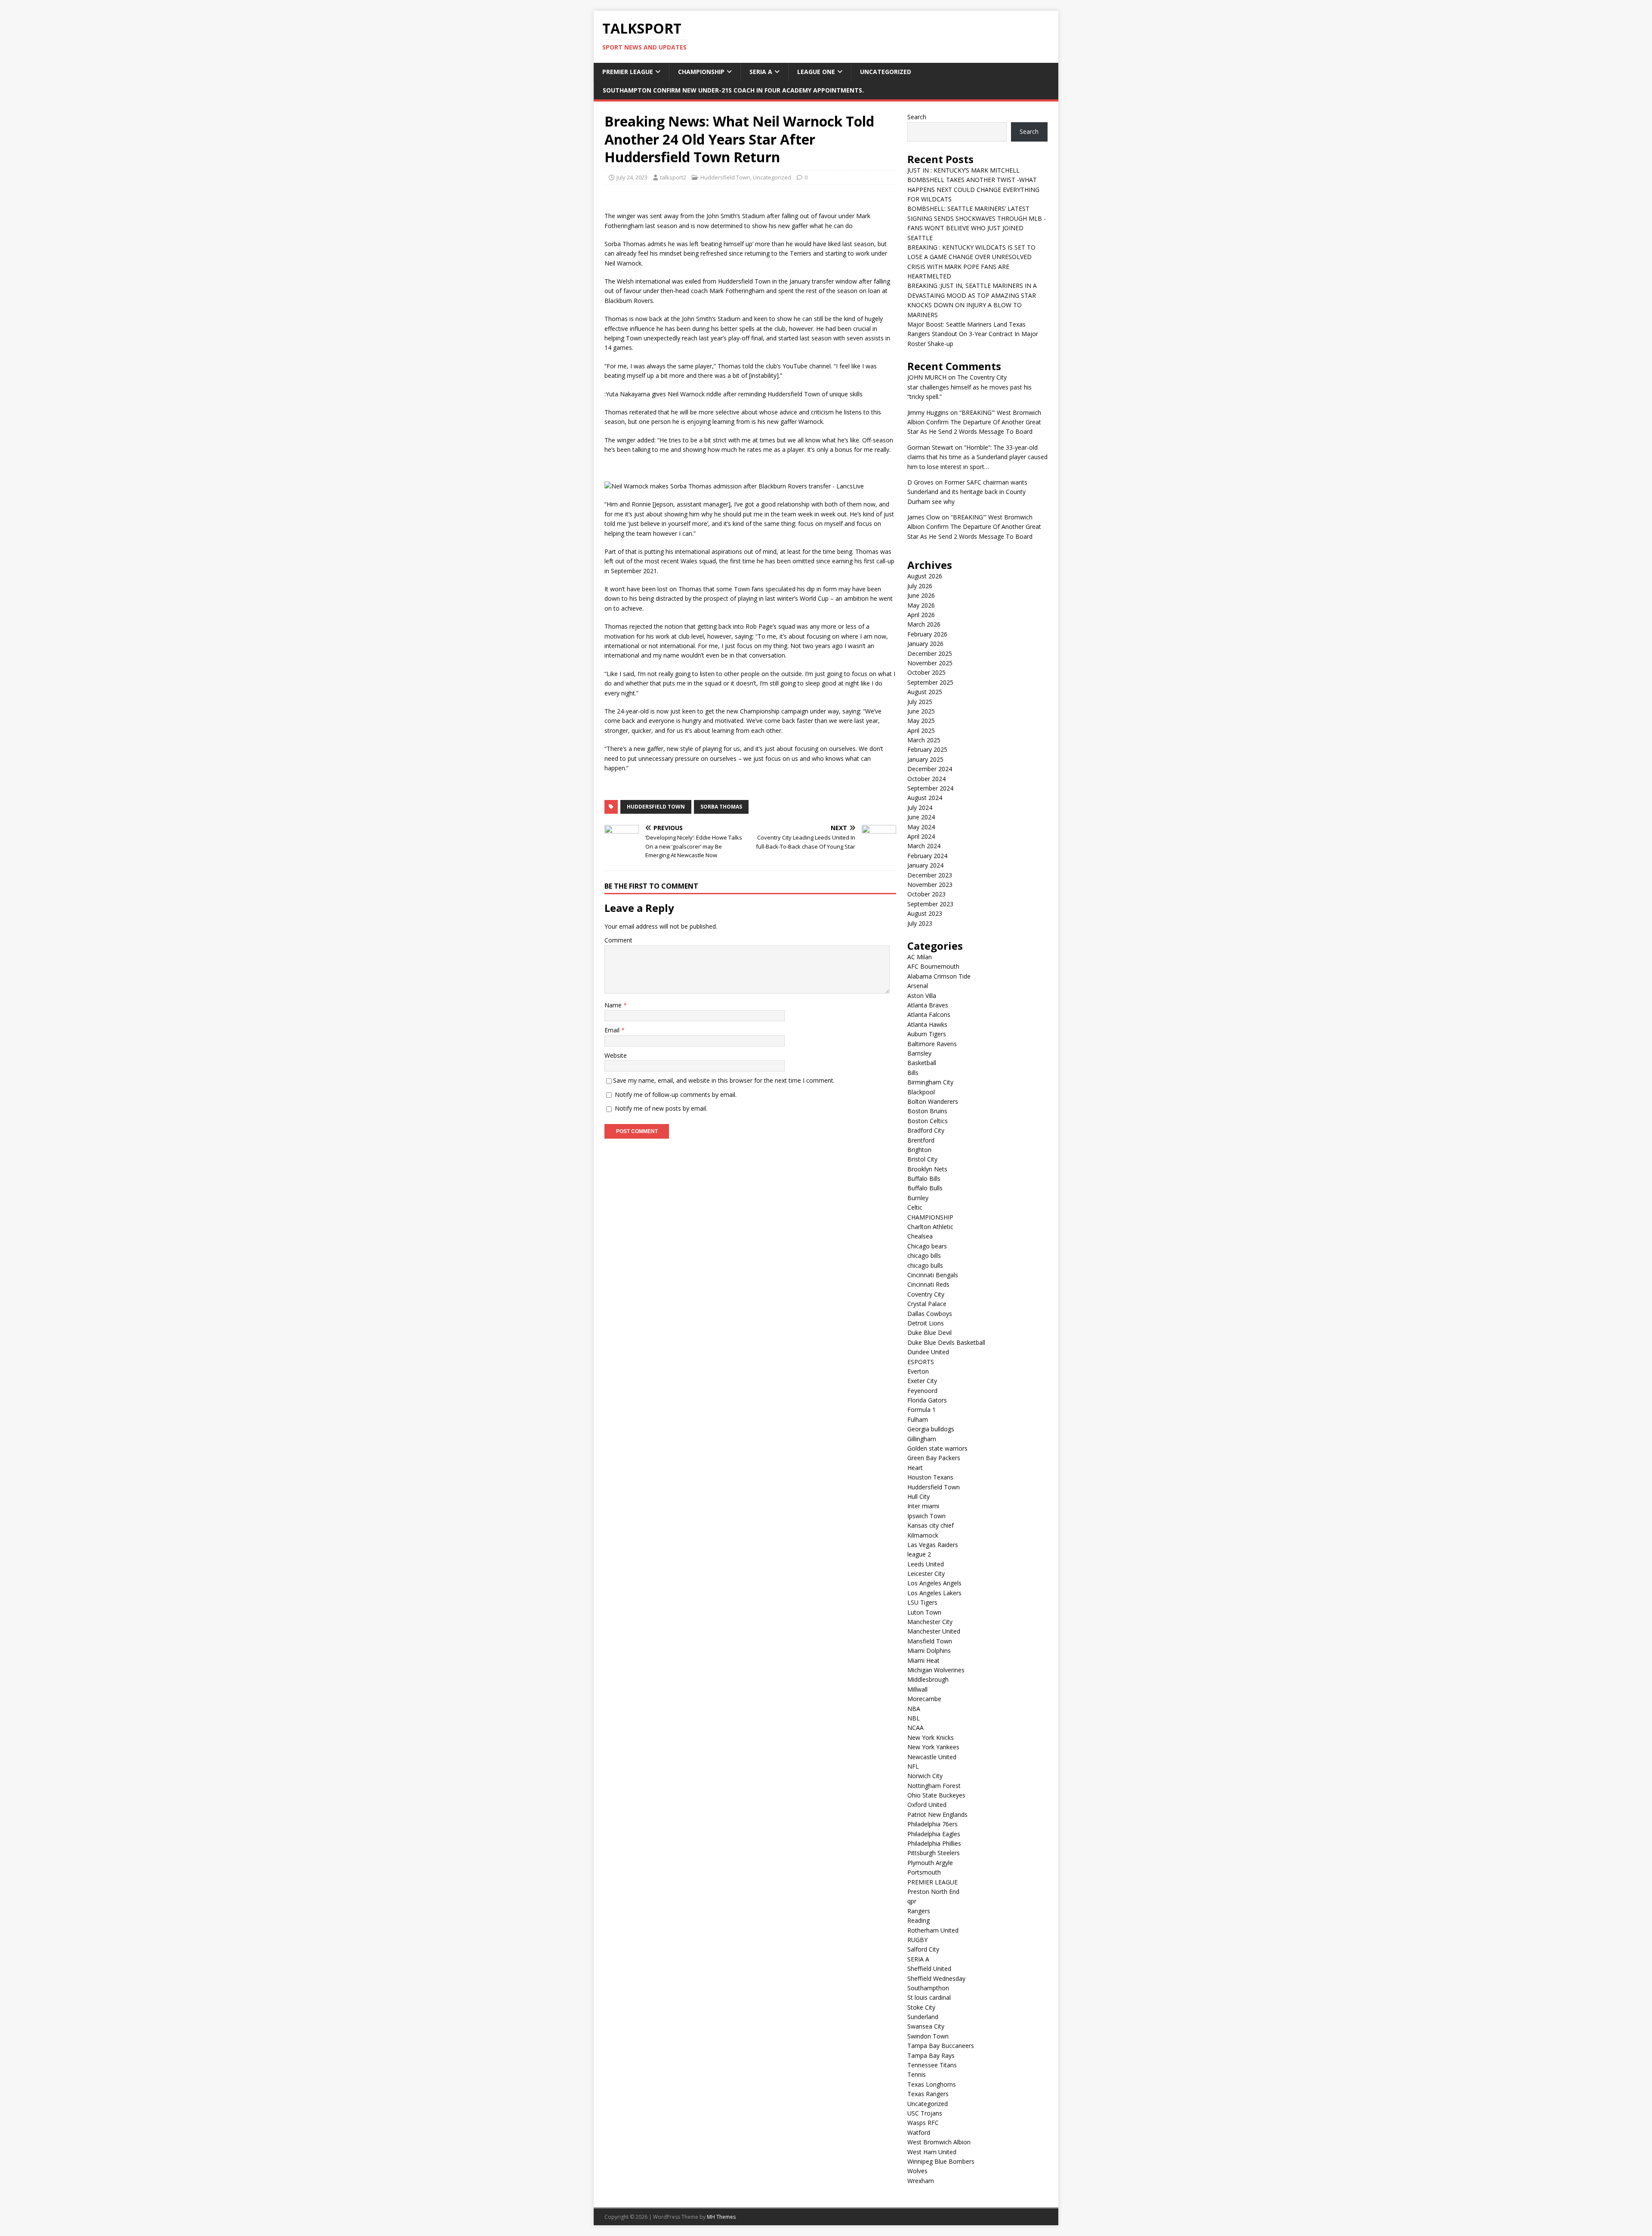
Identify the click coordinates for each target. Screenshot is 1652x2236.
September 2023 (930, 904)
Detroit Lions (926, 1323)
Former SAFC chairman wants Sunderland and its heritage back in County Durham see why (967, 492)
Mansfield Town (930, 1641)
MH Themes (721, 2217)
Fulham (918, 1419)
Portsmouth (924, 1872)
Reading (918, 1920)
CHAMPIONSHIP (701, 72)
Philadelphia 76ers (932, 1824)
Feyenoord (922, 1391)
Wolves (917, 2171)
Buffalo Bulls (925, 1188)
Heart (915, 1468)
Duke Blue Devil (929, 1333)
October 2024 (926, 779)
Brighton (919, 1150)
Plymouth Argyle (930, 1863)
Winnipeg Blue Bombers (941, 2161)
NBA (914, 1709)
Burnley (918, 1198)
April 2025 (921, 730)
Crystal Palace (927, 1304)
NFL (913, 1766)
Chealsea (920, 1236)
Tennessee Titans (932, 2065)
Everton (918, 1371)
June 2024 (921, 817)
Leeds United (926, 1564)
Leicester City (926, 1574)
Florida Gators (927, 1400)
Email (613, 1030)
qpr (912, 1901)
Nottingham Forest (934, 1786)
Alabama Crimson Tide (939, 976)
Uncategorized (886, 72)
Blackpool (921, 1092)
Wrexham (921, 2181)
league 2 (919, 1554)
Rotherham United (933, 1930)
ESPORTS (921, 1362)
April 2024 (921, 836)
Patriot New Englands (937, 1814)
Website (616, 1055)
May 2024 (921, 827)
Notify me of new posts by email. (661, 1108)
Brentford (921, 1140)
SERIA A (761, 72)
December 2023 (930, 875)
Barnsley (919, 1053)
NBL (914, 1718)
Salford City (923, 1949)
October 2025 (926, 672)
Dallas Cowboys (930, 1314)
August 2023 (925, 913)
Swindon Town (928, 2036)
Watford (919, 2133)
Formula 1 (922, 1410)
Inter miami (923, 1506)
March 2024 (924, 846)
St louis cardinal (929, 1997)
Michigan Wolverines (936, 1670)
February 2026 (927, 634)
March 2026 (924, 624)
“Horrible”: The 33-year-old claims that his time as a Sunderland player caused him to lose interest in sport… (977, 457)
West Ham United (932, 2152)
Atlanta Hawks (927, 1024)
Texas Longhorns (932, 2084)
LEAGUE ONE (816, 72)
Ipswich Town (926, 1516)
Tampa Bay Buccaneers (941, 2046)
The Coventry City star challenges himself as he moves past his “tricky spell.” (969, 387)
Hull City (918, 1496)
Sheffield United (929, 1969)
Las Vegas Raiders (933, 1545)
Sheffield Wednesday (936, 1978)
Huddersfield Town (725, 177)
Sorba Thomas (721, 807)
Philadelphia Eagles (934, 1834)
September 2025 (930, 682)
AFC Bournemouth (933, 966)
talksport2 (673, 177)
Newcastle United (932, 1757)
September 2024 (930, 788)
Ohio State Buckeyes (936, 1795)
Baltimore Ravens (932, 1044)
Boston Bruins (927, 1111)
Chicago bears (927, 1246)
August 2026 (925, 576)
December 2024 (930, 769)
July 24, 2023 (632, 177)
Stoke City (921, 2007)
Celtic (915, 1207)
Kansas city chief (931, 1525)
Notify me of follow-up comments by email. (676, 1095)
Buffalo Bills (924, 1178)
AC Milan (920, 957)
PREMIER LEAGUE (628, 72)
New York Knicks (931, 1737)
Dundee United (928, 1352)
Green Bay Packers (934, 1458)
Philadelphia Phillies (934, 1843)
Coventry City (926, 1294)
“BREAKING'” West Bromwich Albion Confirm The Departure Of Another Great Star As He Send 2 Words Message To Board (974, 422)
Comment (618, 940)
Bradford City (926, 1130)
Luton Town (924, 1612)
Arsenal (918, 986)
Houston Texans (930, 1477)
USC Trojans (925, 2113)
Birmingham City (930, 1082)
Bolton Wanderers (933, 1101)
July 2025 (920, 702)
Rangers (919, 1911)
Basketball (922, 1063)
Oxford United (927, 1805)
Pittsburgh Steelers (934, 1853)
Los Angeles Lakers (934, 1593)
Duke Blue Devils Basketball (946, 1342)
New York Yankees (933, 1747)
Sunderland (923, 2017)
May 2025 (921, 721)
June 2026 (921, 595)
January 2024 (925, 865)
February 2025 (927, 749)
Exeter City (922, 1381)
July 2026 (920, 586)
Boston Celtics (928, 1121)
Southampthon (928, 1988)
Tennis (917, 2074)
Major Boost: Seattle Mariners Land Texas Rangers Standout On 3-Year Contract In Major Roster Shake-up (973, 334)
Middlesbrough (928, 1679)
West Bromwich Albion (939, 2142)
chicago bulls (925, 1265)
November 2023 (930, 885)
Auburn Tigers (927, 1034)
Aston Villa (922, 996)
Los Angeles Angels (934, 1583)
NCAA (915, 1728)
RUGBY (917, 1940)
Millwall (917, 1689)
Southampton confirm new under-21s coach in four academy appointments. (733, 90)
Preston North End (933, 1892)
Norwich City (925, 1776)
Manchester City (930, 1622)
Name (614, 1005)
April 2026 (921, 615)
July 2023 (920, 923)
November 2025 (930, 663)
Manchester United (934, 1631)
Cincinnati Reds (928, 1284)
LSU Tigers (922, 1602)
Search (917, 117)
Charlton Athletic (930, 1227)
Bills (913, 1073)
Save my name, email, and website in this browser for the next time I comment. (724, 1080)
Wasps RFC (923, 2123)
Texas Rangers (928, 2094)
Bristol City (922, 1159)
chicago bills (924, 1255)
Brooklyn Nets (927, 1169)
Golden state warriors (937, 1448)
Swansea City (926, 2026)
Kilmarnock (923, 1535)
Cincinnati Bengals (933, 1275)
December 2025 (930, 653)
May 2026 (921, 605)
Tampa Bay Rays (931, 2055)
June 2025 (921, 711)
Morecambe (924, 1699)
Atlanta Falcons (929, 1015)
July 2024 (920, 808)
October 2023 (926, 894)
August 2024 (925, 798)
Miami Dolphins (929, 1651)
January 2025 (925, 759)
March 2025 (924, 740)
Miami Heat (923, 1660)
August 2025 (925, 692)
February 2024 (927, 856)
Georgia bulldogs (931, 1429)
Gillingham (922, 1439)
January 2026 (925, 644)
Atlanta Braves (928, 1005)
